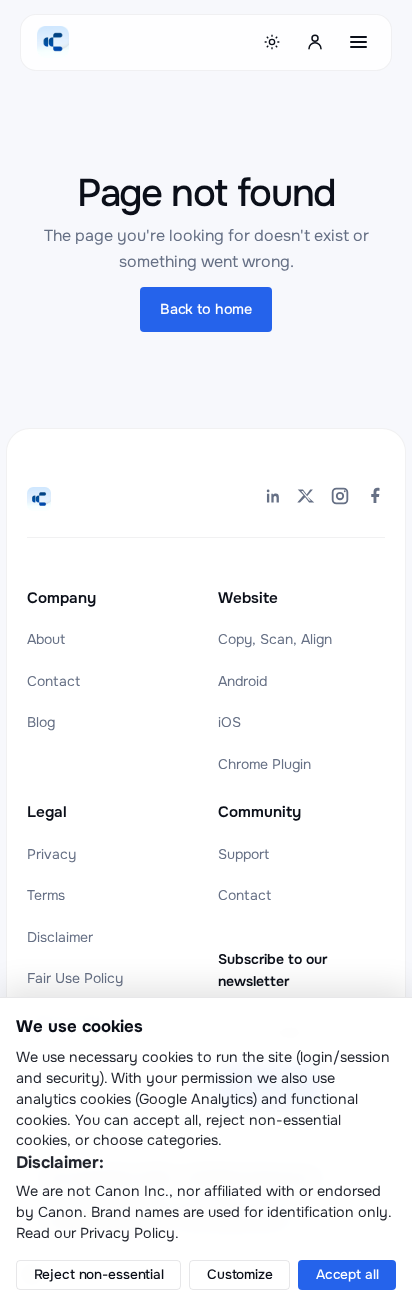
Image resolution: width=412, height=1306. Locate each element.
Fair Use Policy (75, 978)
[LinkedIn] (272, 498)
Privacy (51, 854)
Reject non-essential (99, 1274)
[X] (306, 498)
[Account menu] (316, 42)
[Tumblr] (374, 498)
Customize (240, 1274)
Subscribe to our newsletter (272, 970)
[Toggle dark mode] (272, 42)
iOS (229, 722)
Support (243, 854)
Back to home (206, 309)
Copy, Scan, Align (275, 639)
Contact (53, 681)
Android (242, 681)
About (46, 639)
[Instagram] (340, 498)
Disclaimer (60, 937)
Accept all (347, 1274)
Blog (41, 722)
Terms (46, 895)
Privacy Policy (127, 1233)
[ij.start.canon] (39, 499)
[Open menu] (359, 42)
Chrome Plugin (264, 764)
